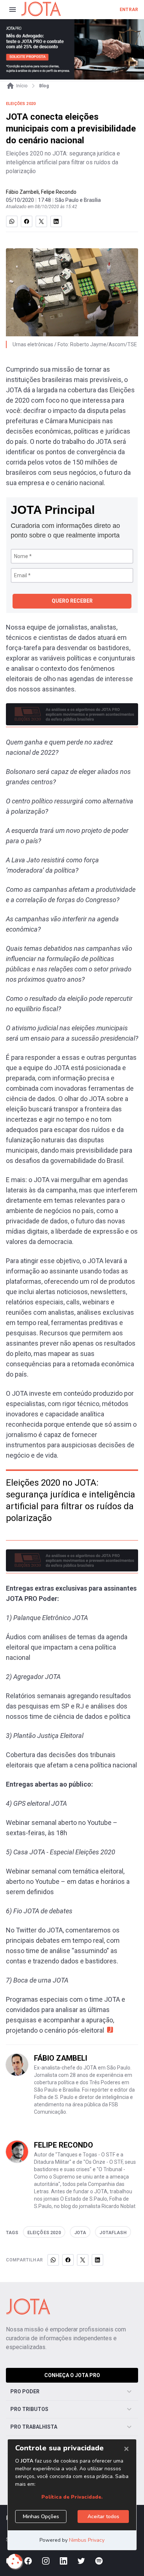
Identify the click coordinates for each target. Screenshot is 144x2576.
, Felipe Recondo (58, 192)
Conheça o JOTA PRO (72, 2375)
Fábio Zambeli (22, 192)
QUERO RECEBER (72, 601)
